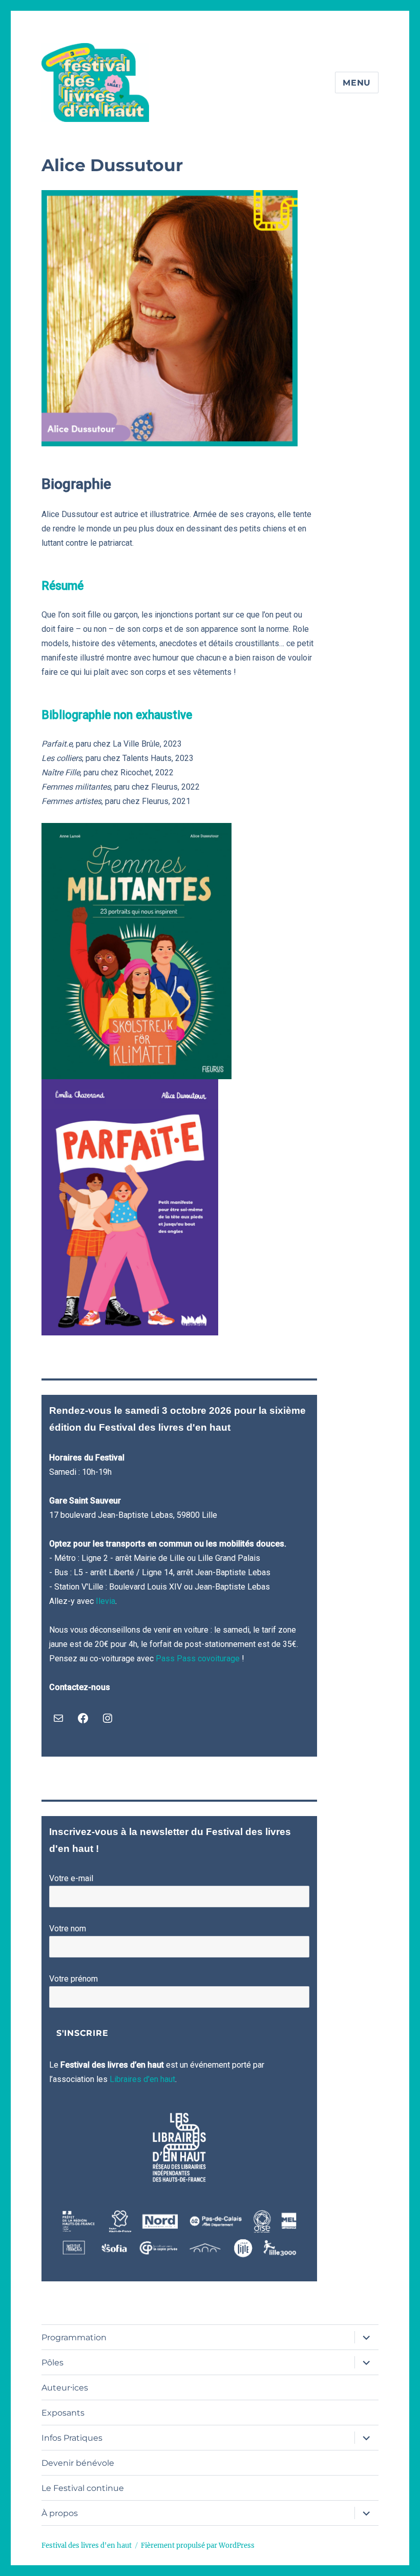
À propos (60, 2513)
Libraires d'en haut (142, 2079)
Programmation (74, 2337)
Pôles (52, 2363)
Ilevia (106, 1601)
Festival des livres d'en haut (87, 2546)
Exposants (63, 2413)
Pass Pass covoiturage (198, 1658)
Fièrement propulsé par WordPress (198, 2546)
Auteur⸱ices (65, 2388)
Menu (357, 83)
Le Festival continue (83, 2488)
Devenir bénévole (78, 2463)
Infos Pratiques (72, 2438)
